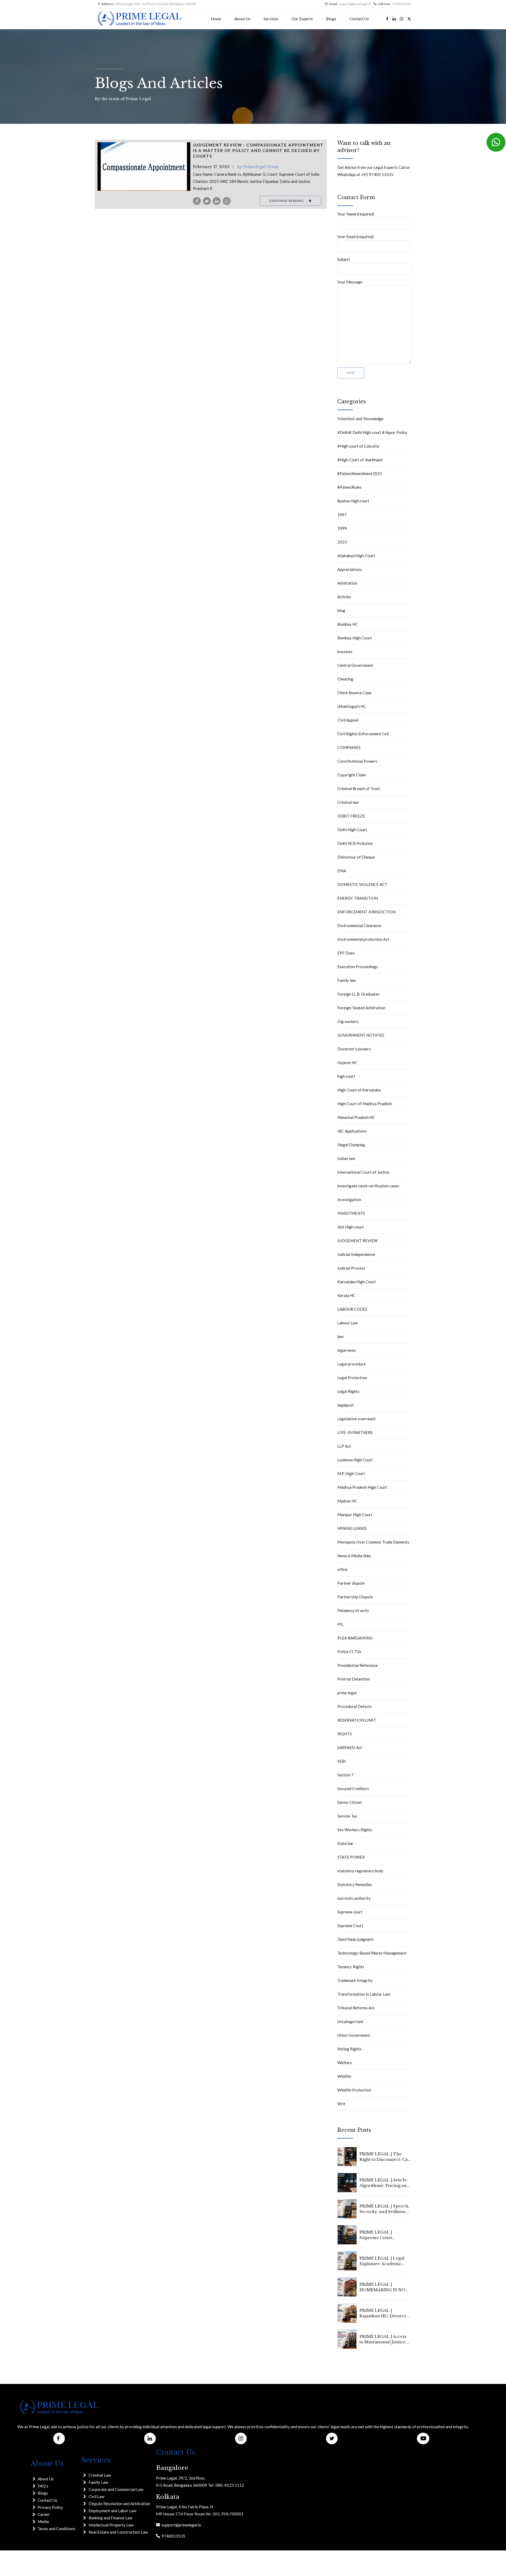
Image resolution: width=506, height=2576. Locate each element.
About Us (242, 19)
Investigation (349, 1199)
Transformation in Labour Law (364, 1994)
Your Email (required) (356, 237)
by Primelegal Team (258, 167)
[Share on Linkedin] (217, 201)
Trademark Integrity (355, 1980)
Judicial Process (351, 1268)
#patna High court (353, 501)
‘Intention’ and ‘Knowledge (360, 419)
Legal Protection (352, 1378)
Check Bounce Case (354, 693)
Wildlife (344, 2076)
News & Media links (354, 1556)
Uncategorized (350, 2021)
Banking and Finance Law (110, 2518)
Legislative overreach (356, 1419)
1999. (342, 528)
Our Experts (302, 19)
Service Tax (347, 1816)
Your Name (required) (356, 214)
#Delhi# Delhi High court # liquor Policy (372, 432)
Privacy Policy (50, 2507)
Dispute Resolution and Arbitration (119, 2504)
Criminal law (348, 802)
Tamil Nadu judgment (356, 1939)
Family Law (98, 2482)
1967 (342, 515)
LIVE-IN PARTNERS (355, 1432)
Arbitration (347, 583)
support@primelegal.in (181, 2525)
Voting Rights (349, 2049)
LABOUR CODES (352, 1309)
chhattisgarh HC (352, 706)
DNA (342, 871)
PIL (340, 1624)
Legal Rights (348, 1391)
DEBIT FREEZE (351, 816)
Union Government (354, 2035)
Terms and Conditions (57, 2529)
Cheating (345, 679)
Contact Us (359, 19)
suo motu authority (354, 1898)
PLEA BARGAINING (355, 1638)
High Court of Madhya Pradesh (365, 1104)
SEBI (342, 1761)
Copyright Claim (352, 775)
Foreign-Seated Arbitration (361, 1008)
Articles (344, 597)
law (340, 1336)
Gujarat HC (347, 1062)
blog (341, 610)
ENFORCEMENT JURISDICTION (366, 912)
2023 (342, 542)
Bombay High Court (355, 638)
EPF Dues (346, 953)
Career (44, 2514)
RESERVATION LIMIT (357, 1720)
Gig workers (348, 1021)
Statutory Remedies (355, 1884)
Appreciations (350, 569)
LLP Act (344, 1446)
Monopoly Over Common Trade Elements (373, 1542)
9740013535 (173, 2536)
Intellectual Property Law (111, 2525)
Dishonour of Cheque (356, 857)
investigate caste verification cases (368, 1186)
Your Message (350, 282)
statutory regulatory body (360, 1871)
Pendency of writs (353, 1610)
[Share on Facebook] (197, 201)
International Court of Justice (363, 1172)
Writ (341, 2104)
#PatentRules (349, 487)
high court (346, 1076)
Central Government (355, 665)
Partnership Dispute (355, 1597)
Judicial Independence (356, 1254)
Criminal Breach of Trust (359, 789)
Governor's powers (354, 1049)
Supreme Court (350, 1926)
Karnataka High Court (357, 1282)
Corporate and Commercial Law (116, 2489)
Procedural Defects (355, 1706)
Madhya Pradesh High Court (362, 1487)
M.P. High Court (351, 1473)
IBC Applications (352, 1131)
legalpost (346, 1405)
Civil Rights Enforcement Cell (363, 734)
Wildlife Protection (354, 2090)
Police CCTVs (349, 1652)
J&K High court (351, 1227)
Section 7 (346, 1775)
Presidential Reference (357, 1665)
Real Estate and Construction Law (118, 2532)
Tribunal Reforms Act (356, 2008)
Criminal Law (100, 2475)
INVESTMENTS (351, 1213)
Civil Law (96, 2496)
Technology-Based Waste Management (372, 1953)
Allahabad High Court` (357, 556)
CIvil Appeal (348, 720)
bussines (345, 652)
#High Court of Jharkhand (360, 460)
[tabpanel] (144, 166)
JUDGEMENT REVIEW (357, 1241)
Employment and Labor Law (112, 2511)
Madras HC (347, 1501)
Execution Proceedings (358, 967)
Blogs (331, 19)
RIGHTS (345, 1734)
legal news (347, 1350)
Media (43, 2521)
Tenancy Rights (351, 1967)
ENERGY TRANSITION (358, 898)
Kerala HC (346, 1295)
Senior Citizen (350, 1802)
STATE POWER (351, 1857)
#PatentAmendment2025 (360, 473)
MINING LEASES (352, 1528)
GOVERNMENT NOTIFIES (361, 1035)
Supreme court (350, 1912)
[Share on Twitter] (207, 201)
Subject (344, 259)
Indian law (346, 1158)
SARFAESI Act (350, 1747)
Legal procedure (352, 1364)
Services (271, 19)
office (342, 1569)
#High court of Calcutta (358, 446)
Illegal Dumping (351, 1145)
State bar (345, 1843)
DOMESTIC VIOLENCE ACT (362, 884)
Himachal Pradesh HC (356, 1117)
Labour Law (347, 1323)
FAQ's (43, 2486)
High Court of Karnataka (359, 1090)
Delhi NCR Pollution (355, 843)
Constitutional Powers (357, 761)
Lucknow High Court (355, 1460)
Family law (347, 980)
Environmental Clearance (359, 925)
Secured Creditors (353, 1789)
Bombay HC (348, 624)
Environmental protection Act (363, 939)
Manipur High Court (355, 1515)
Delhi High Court (352, 830)
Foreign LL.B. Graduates (358, 994)
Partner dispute (351, 1583)
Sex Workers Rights (355, 1830)
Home (216, 19)
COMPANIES (349, 747)
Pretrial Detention (354, 1679)
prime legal (347, 1693)
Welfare (345, 2063)
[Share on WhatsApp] (227, 201)
